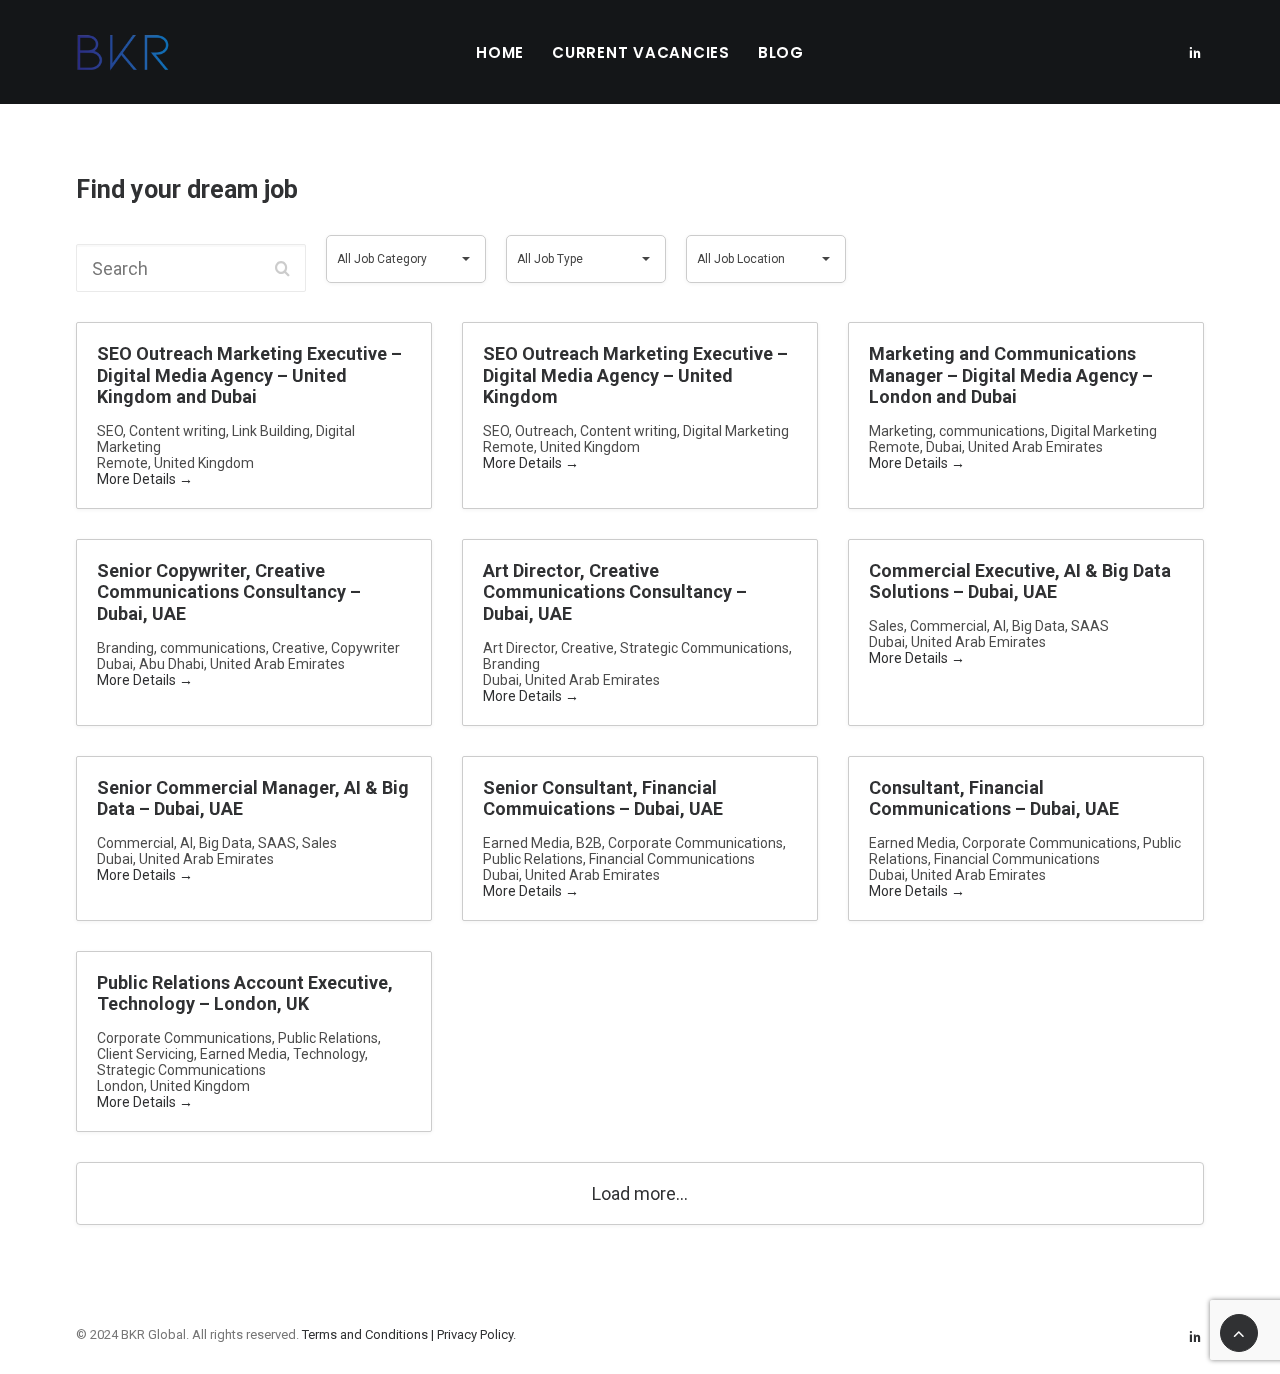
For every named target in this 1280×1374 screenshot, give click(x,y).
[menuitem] (500, 52)
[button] (1195, 52)
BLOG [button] (781, 52)
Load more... (640, 1193)
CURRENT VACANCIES (641, 52)
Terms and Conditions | (369, 1334)
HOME (500, 52)
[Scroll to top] (1239, 1331)
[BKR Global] (123, 52)
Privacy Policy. (476, 1334)
